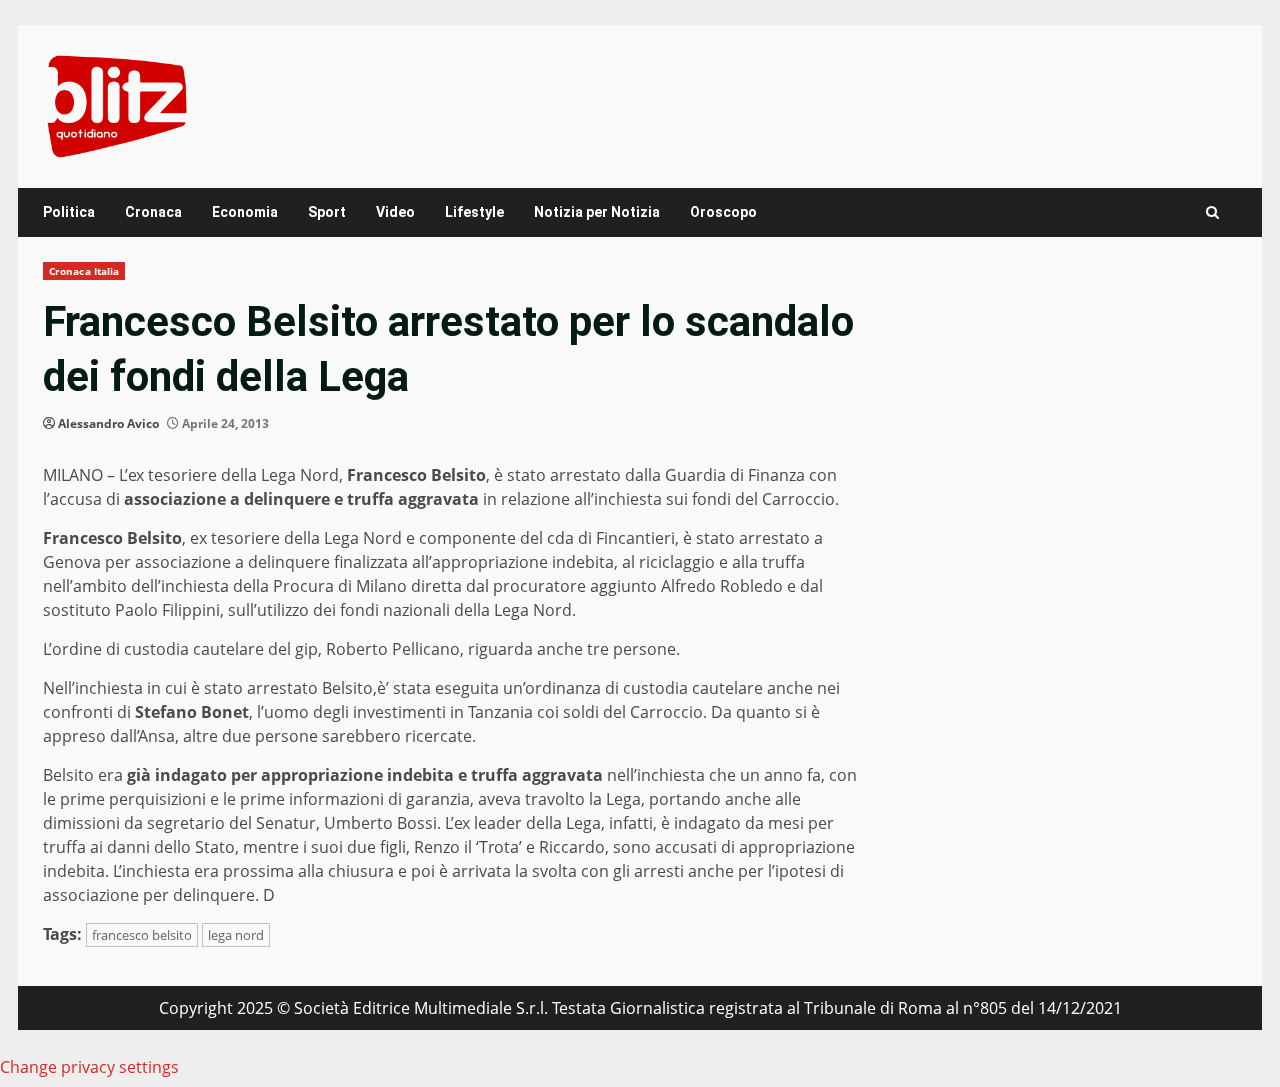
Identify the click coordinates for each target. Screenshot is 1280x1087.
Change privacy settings (89, 1067)
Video (395, 212)
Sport (327, 212)
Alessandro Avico (108, 423)
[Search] (1212, 212)
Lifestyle (474, 212)
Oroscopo (723, 212)
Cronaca (153, 212)
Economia (245, 212)
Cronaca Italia (84, 271)
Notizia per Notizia (597, 212)
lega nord (236, 935)
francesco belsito (142, 935)
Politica (69, 212)
